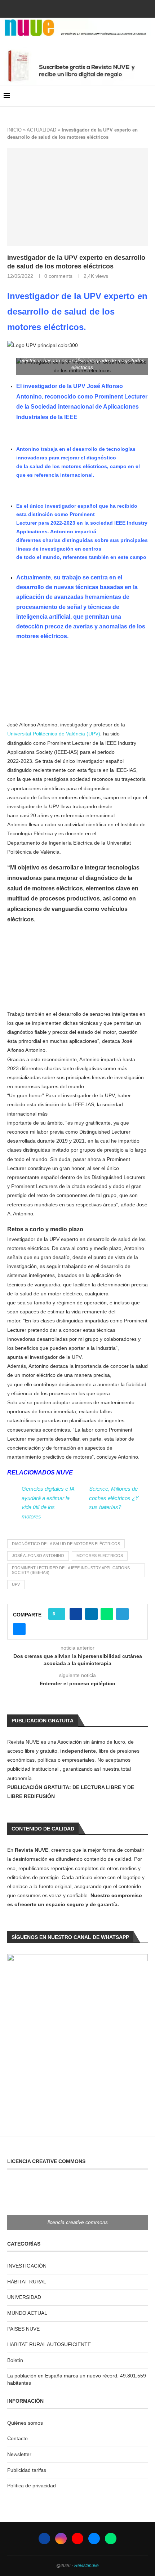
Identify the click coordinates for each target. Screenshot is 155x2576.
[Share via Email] (19, 1629)
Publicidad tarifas (27, 2470)
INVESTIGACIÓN (27, 2266)
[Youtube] (77, 8)
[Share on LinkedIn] (91, 1614)
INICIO (14, 130)
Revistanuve (87, 2566)
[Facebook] (58, 8)
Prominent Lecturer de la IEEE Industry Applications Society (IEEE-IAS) (71, 1570)
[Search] (148, 96)
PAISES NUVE (23, 2329)
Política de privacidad (32, 2486)
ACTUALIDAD (41, 130)
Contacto (17, 2438)
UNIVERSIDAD (24, 2297)
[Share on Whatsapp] (107, 1614)
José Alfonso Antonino (38, 1556)
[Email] (87, 8)
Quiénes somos (25, 2423)
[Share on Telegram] (122, 1614)
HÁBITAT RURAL (27, 2282)
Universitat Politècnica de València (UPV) (54, 734)
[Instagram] (68, 8)
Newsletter (19, 2454)
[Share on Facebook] (76, 1614)
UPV (16, 1584)
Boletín (15, 2360)
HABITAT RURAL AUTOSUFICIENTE (49, 2344)
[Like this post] (59, 1614)
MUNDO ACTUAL (27, 2313)
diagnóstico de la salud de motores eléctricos (66, 1544)
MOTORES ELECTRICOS (100, 1556)
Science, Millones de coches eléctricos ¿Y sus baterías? (114, 1498)
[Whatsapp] (97, 8)
